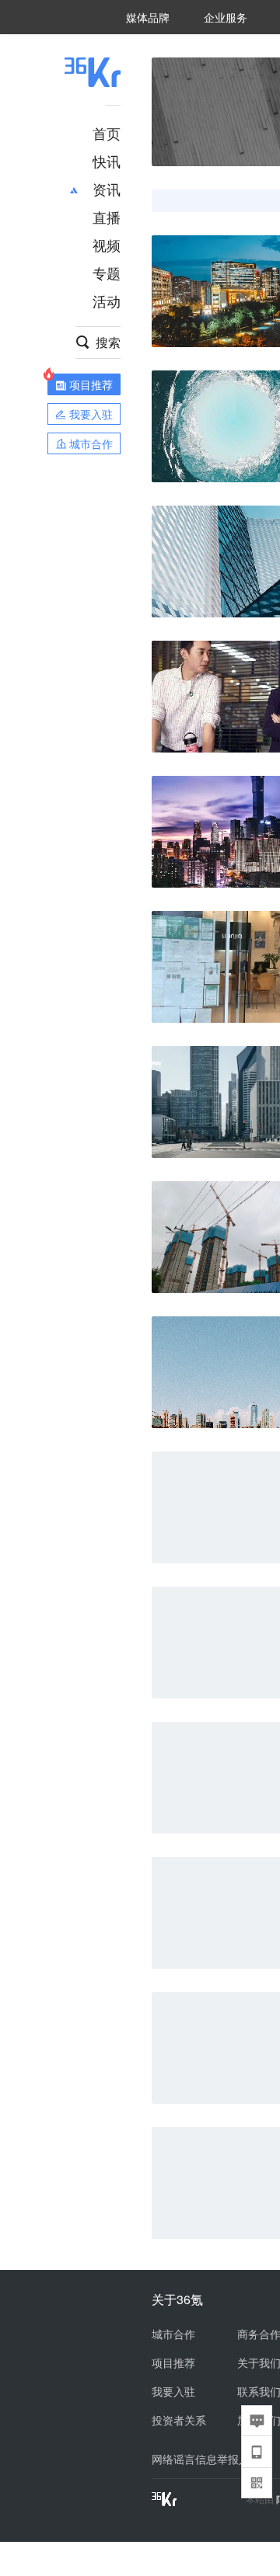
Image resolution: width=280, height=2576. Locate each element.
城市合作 (173, 2334)
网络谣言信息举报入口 (206, 2459)
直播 (107, 217)
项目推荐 (173, 2362)
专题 (107, 273)
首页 (107, 133)
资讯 (107, 189)
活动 (107, 301)
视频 (107, 245)
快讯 (107, 161)
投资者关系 (179, 2420)
